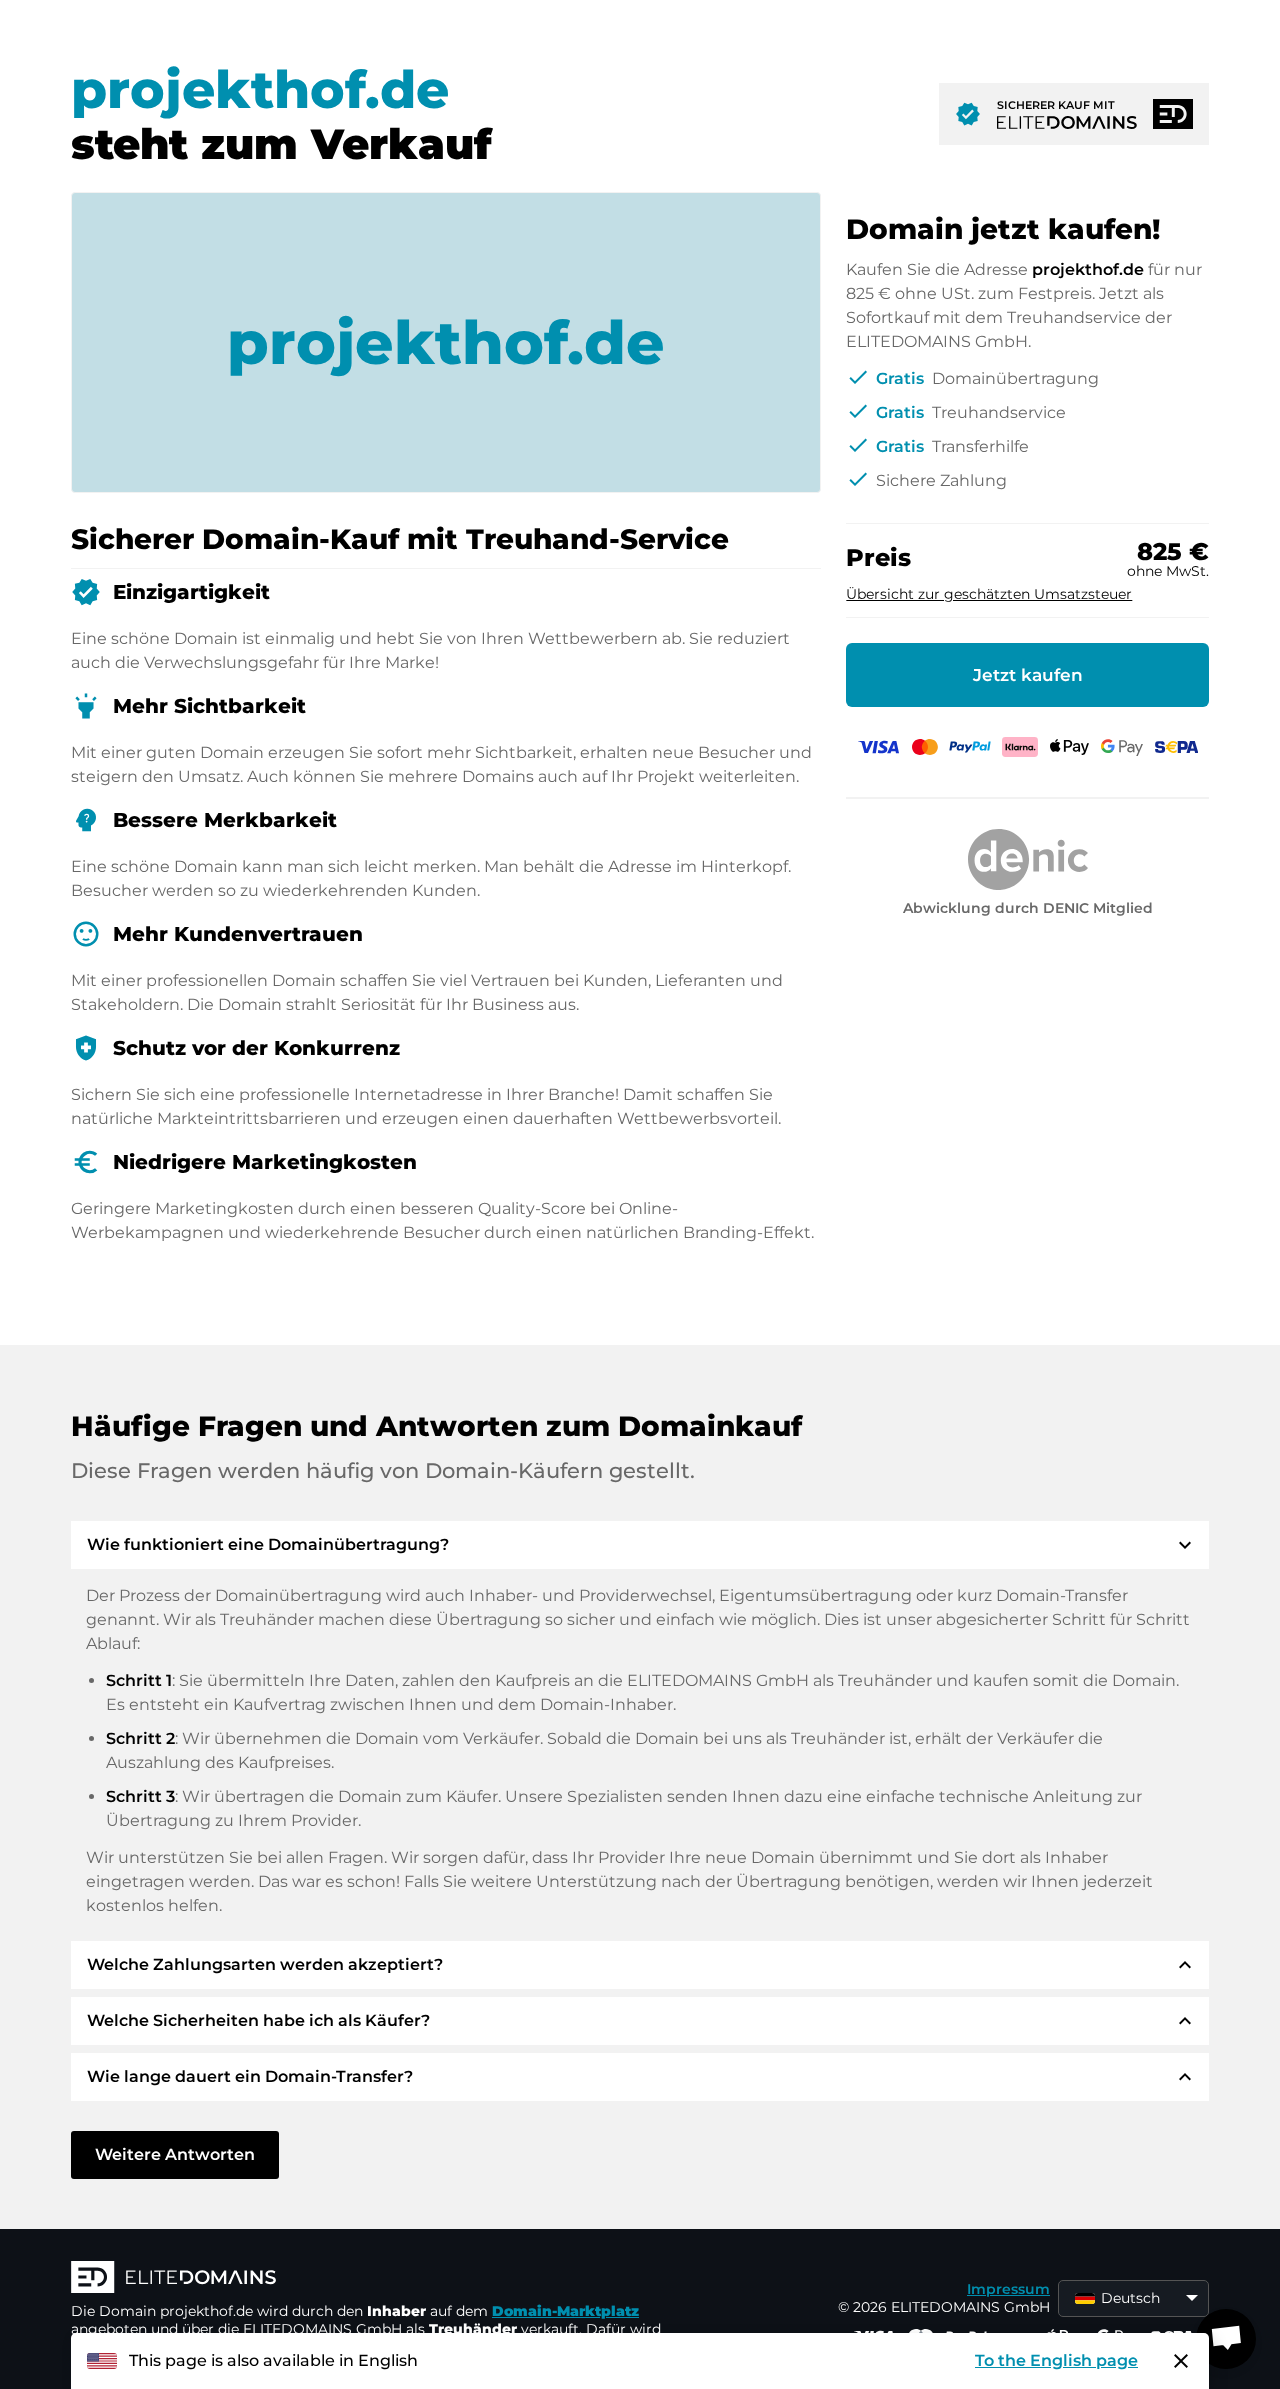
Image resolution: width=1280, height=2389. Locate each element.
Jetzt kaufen (1028, 675)
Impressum (1008, 2289)
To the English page (1056, 2360)
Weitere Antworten (175, 2154)
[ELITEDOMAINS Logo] (371, 2279)
